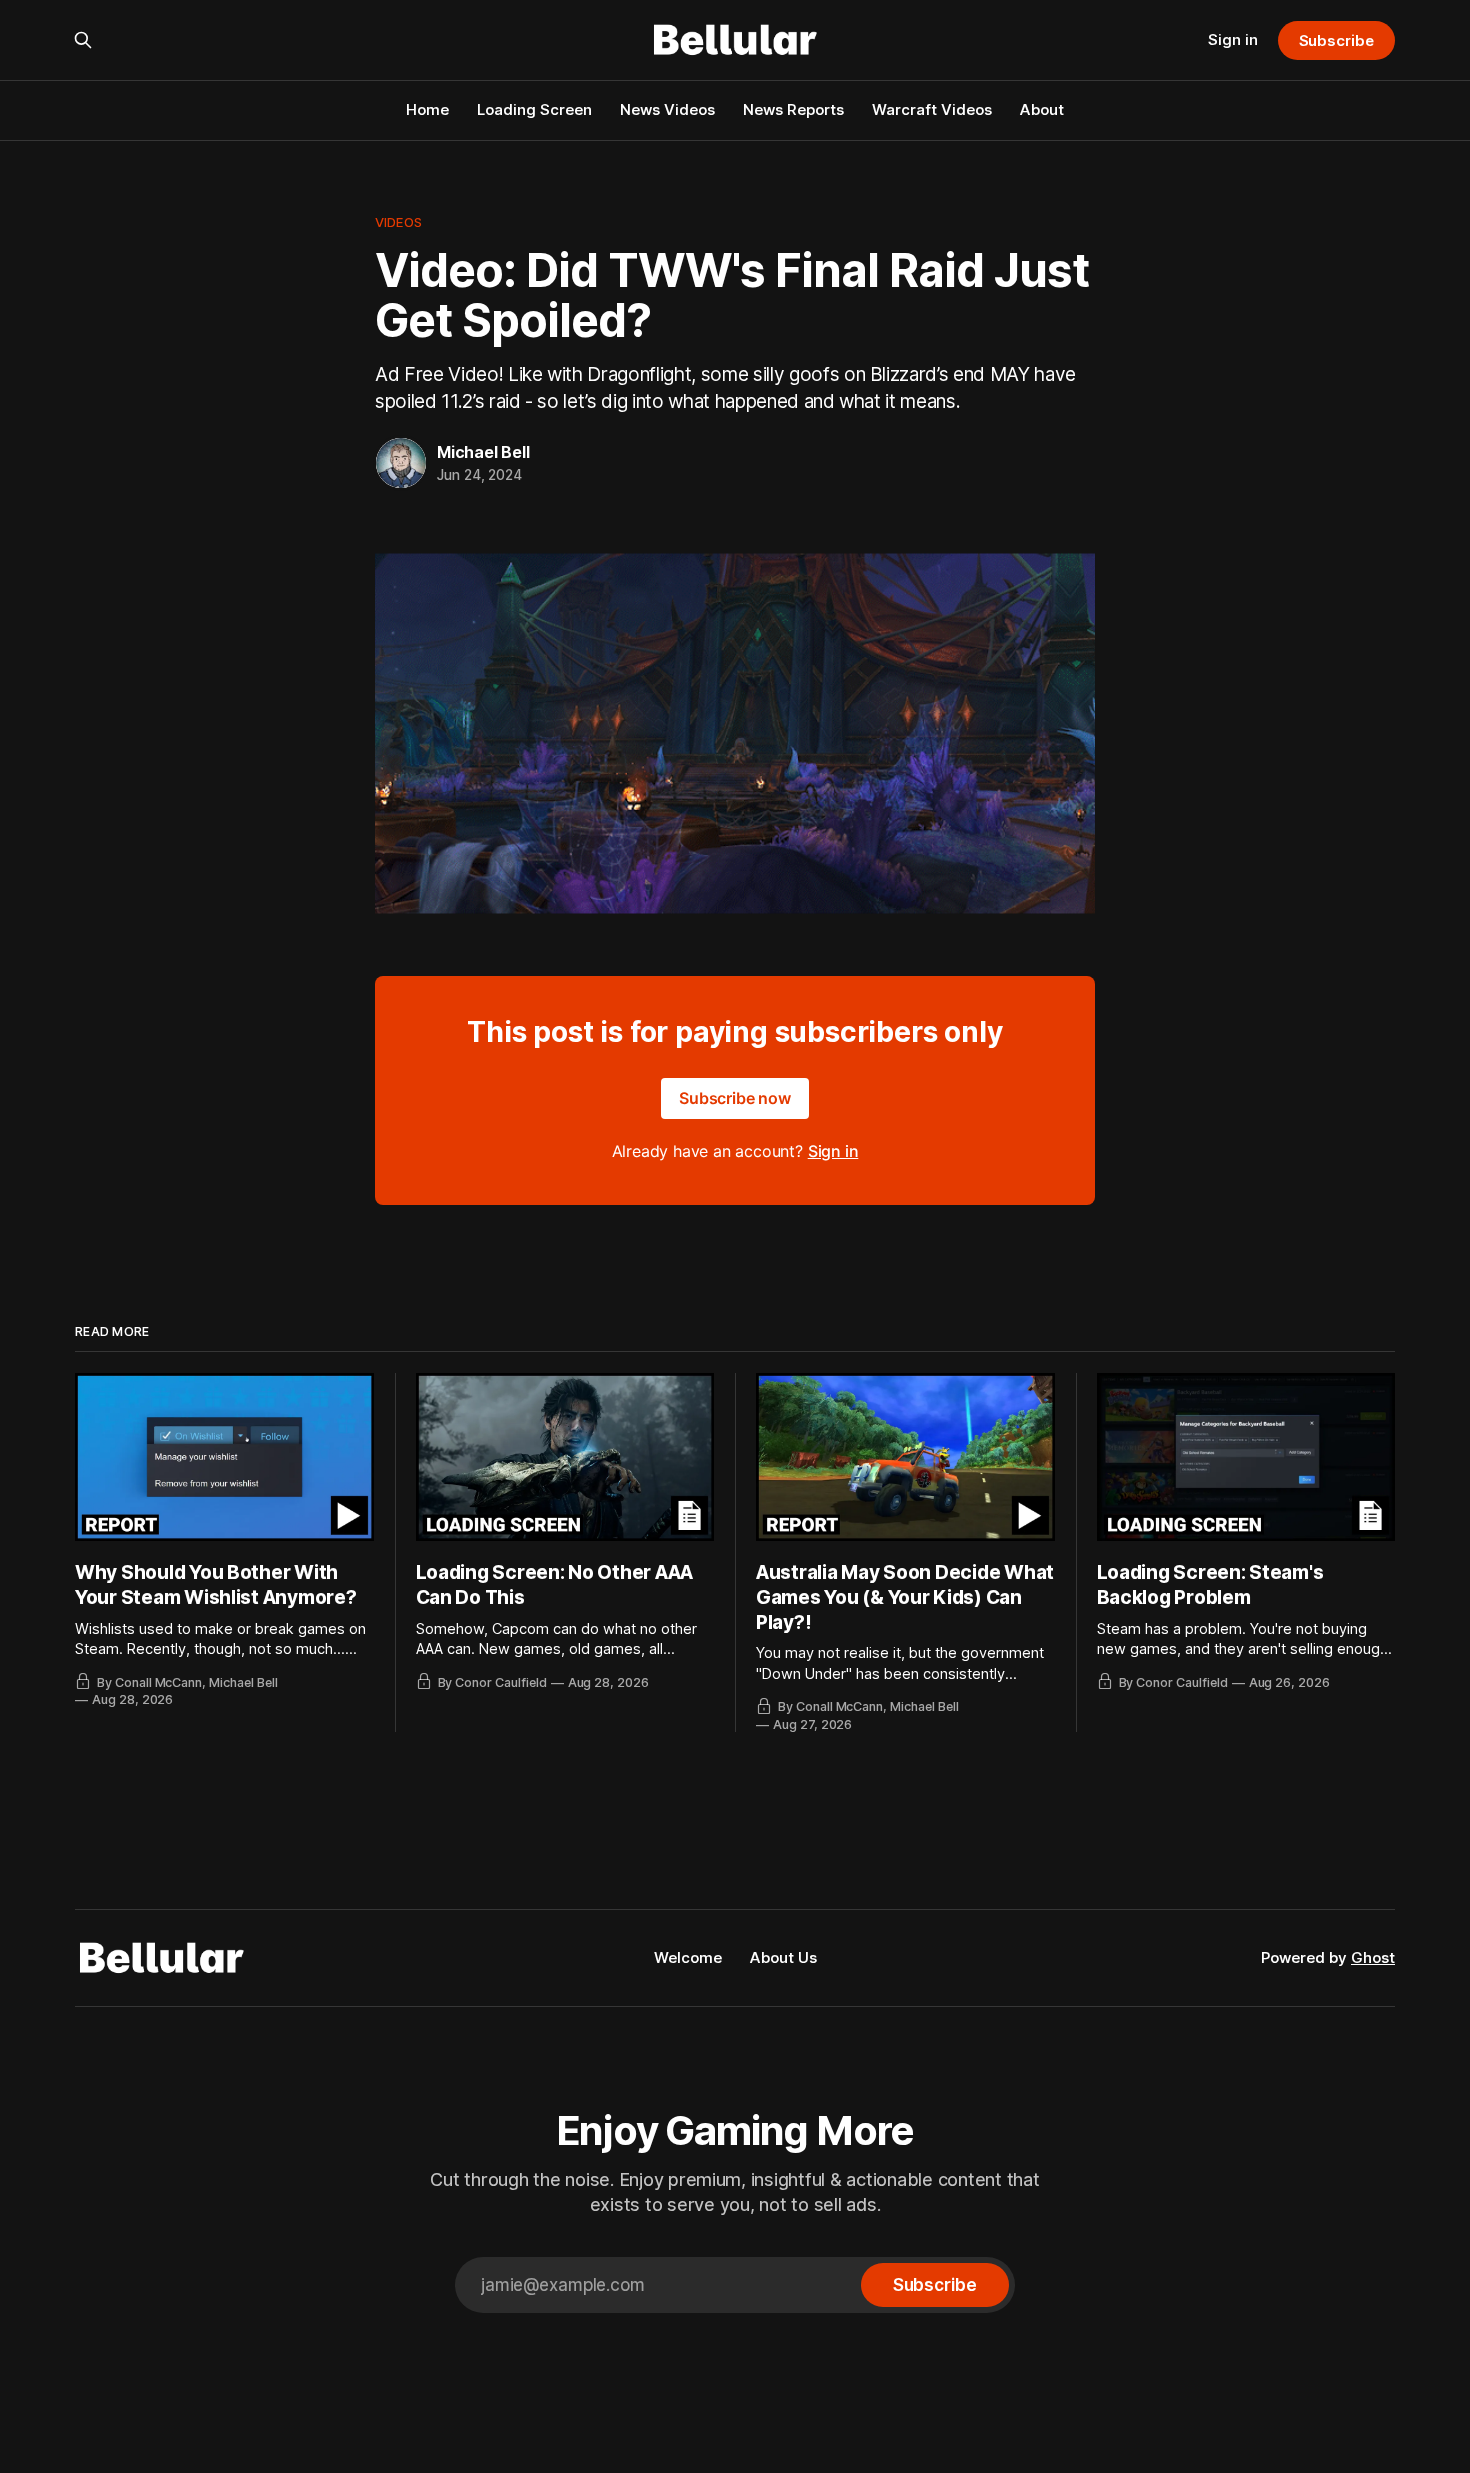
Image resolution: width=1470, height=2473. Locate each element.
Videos (398, 222)
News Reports (793, 109)
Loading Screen (534, 109)
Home (427, 109)
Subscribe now (735, 1098)
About (1042, 109)
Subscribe (1336, 40)
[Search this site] (83, 40)
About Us (783, 1957)
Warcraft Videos (932, 109)
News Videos (667, 109)
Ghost (1373, 1957)
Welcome (688, 1957)
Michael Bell (483, 452)
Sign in (1233, 39)
